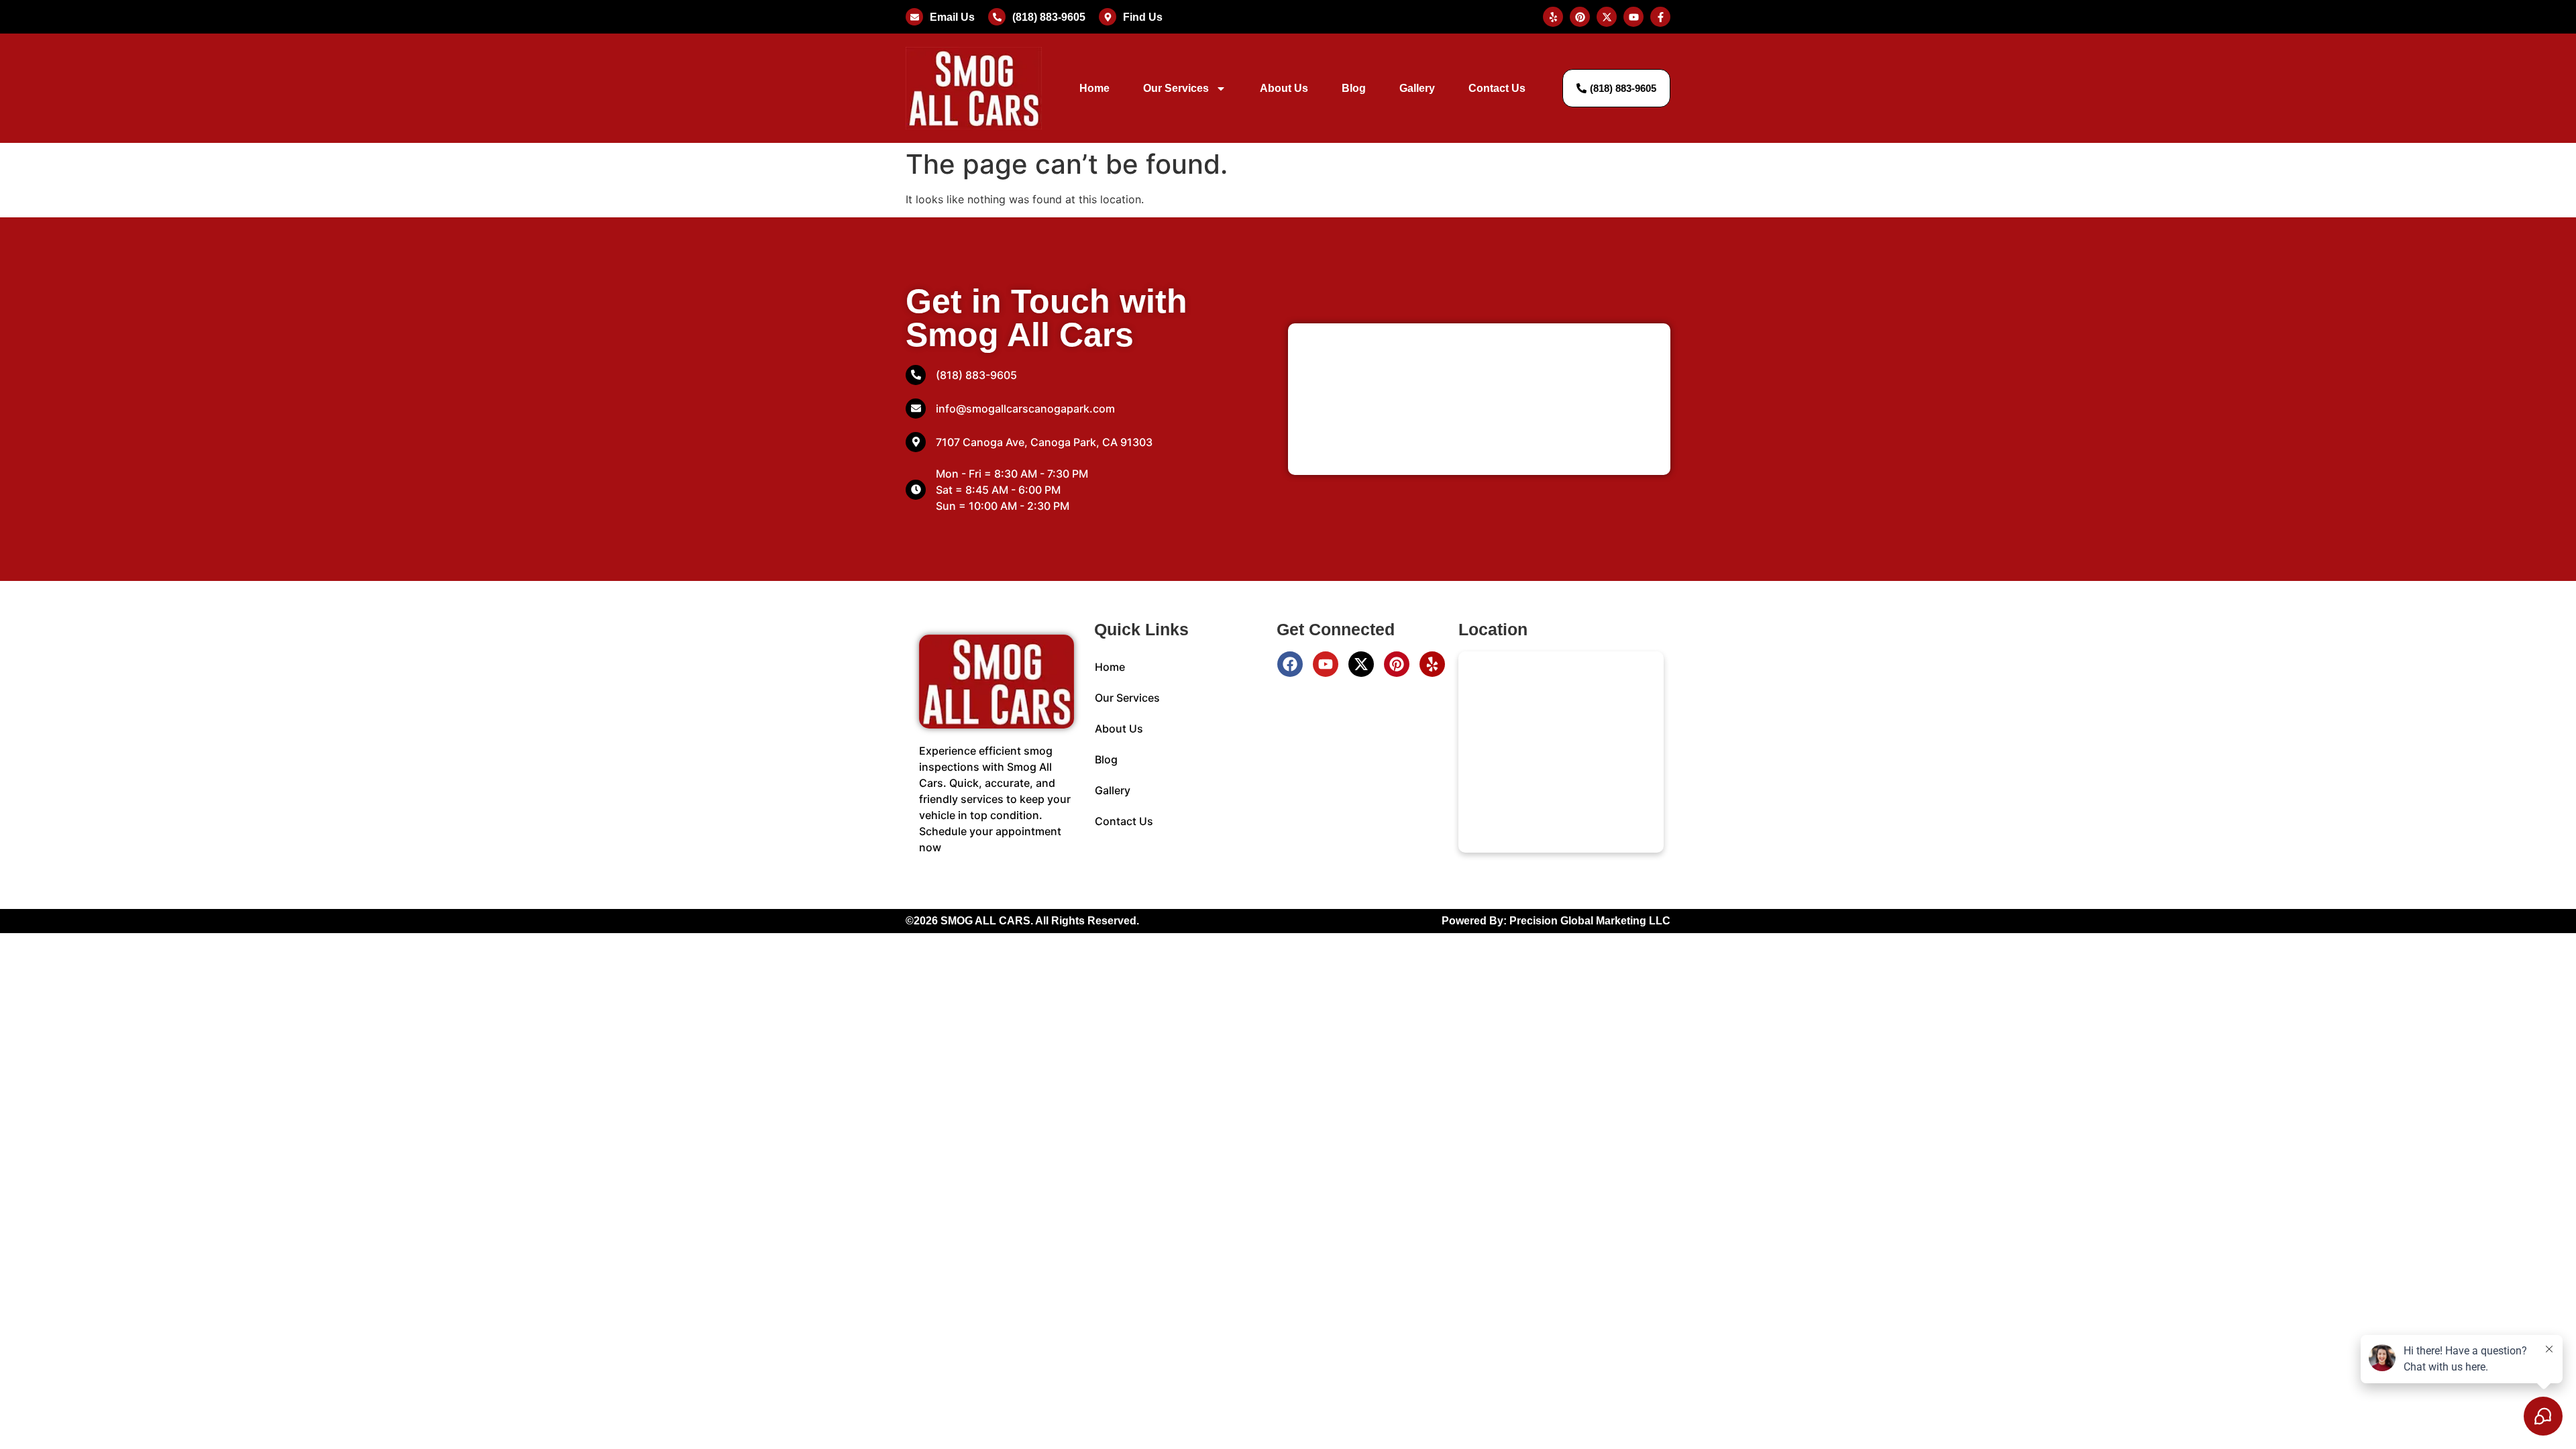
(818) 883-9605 (1049, 17)
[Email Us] (914, 17)
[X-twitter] (1361, 664)
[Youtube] (1326, 664)
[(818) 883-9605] (997, 17)
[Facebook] (1290, 664)
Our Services (1176, 88)
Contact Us (1497, 88)
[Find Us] (1108, 17)
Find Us (1143, 17)
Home (1094, 88)
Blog (1354, 88)
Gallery (1417, 88)
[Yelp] (1432, 664)
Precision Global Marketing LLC (1590, 921)
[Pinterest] (1397, 664)
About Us (1284, 88)
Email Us (952, 17)
